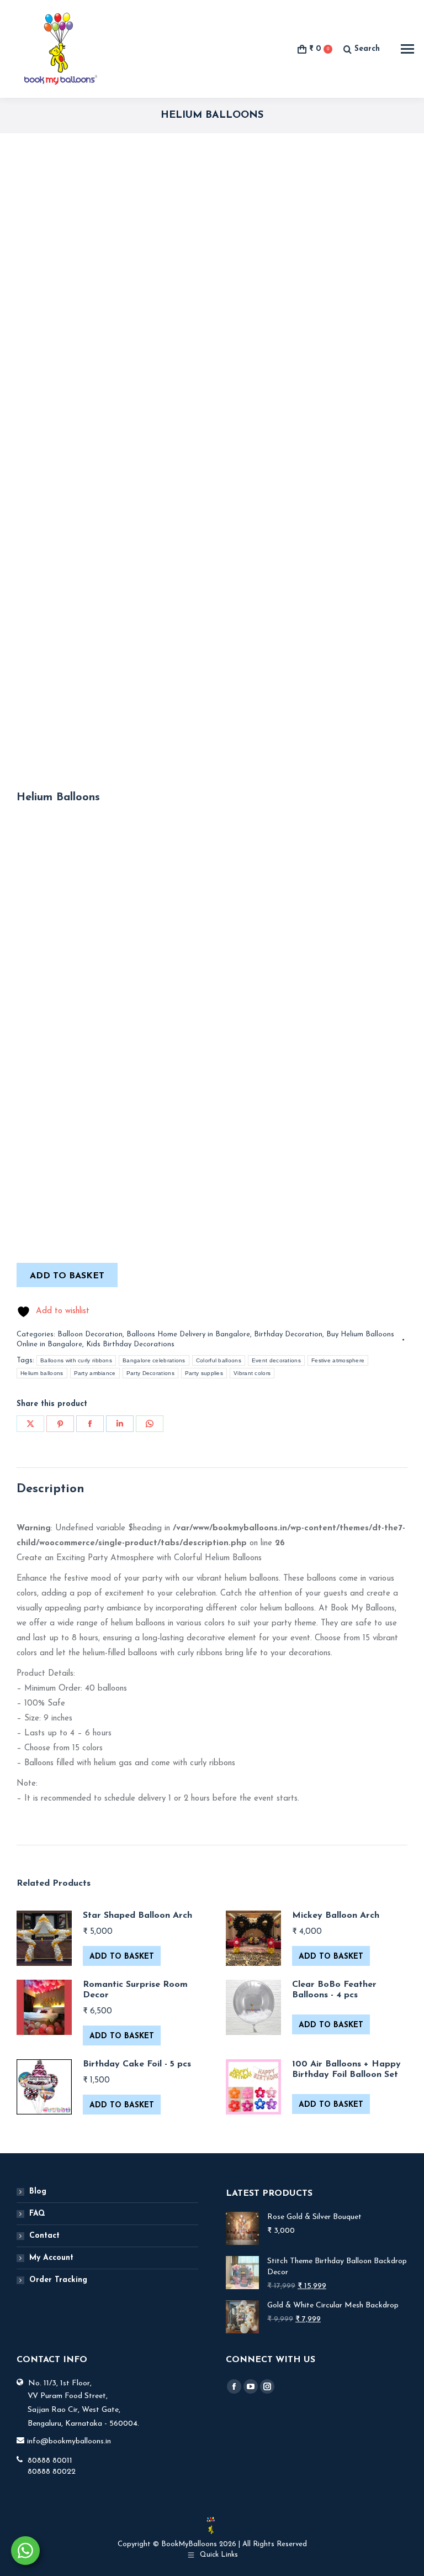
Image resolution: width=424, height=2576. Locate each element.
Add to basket (67, 1276)
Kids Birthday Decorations (130, 1344)
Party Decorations (150, 1373)
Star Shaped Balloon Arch (137, 1916)
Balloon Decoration (90, 1334)
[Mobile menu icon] (407, 49)
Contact (44, 2236)
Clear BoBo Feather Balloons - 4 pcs (334, 1990)
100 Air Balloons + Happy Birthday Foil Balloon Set (346, 2069)
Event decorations (276, 1360)
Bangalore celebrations (154, 1360)
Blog (38, 2192)
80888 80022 (52, 2472)
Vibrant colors (252, 1373)
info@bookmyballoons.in (69, 2441)
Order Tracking (58, 2280)
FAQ (37, 2214)
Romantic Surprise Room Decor (135, 1990)
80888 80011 (50, 2461)
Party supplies (204, 1373)
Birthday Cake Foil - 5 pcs (137, 2064)
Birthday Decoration (288, 1334)
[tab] (212, 1489)
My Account (51, 2258)
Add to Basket (122, 1957)
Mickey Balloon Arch (336, 1916)
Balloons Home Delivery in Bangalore (188, 1334)
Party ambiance (95, 1373)
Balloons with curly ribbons (76, 1360)
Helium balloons (42, 1373)
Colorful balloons (219, 1360)
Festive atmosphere (338, 1360)
